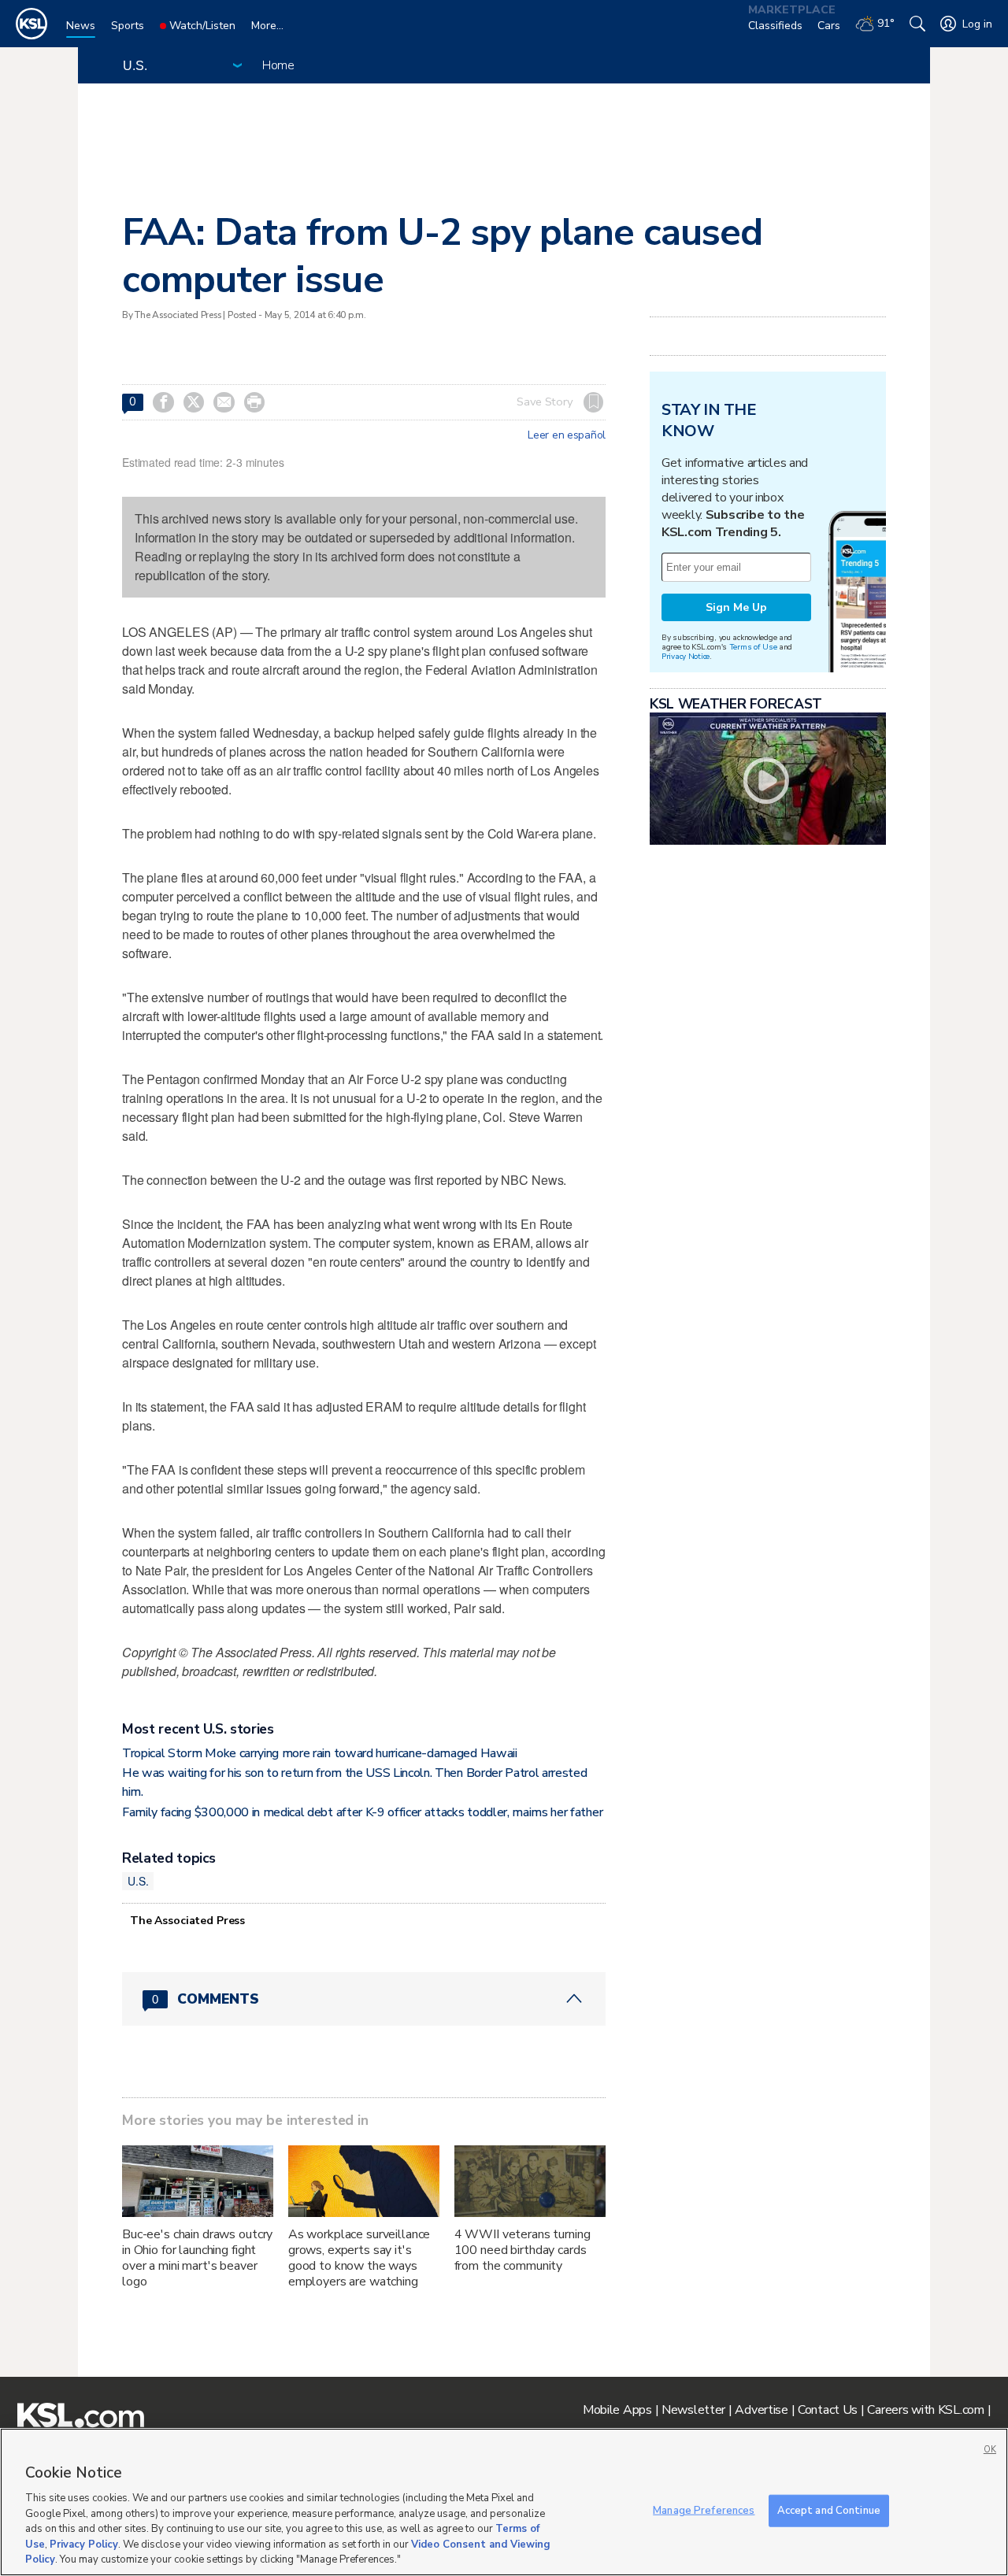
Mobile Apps (617, 2410)
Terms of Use (753, 647)
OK (990, 2450)
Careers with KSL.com (925, 2410)
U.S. (138, 1881)
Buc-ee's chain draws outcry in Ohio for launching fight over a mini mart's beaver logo (197, 2258)
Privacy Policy (84, 2545)
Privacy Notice (686, 656)
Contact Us (828, 2410)
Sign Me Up (736, 607)
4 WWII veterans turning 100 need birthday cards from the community (523, 2250)
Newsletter (693, 2410)
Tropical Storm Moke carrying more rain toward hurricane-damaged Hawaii (320, 1753)
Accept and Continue (829, 2510)
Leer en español (567, 435)
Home (278, 65)
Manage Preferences (704, 2510)
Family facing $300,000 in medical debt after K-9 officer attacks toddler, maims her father (362, 1812)
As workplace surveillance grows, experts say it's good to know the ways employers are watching (359, 2258)
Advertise (761, 2410)
